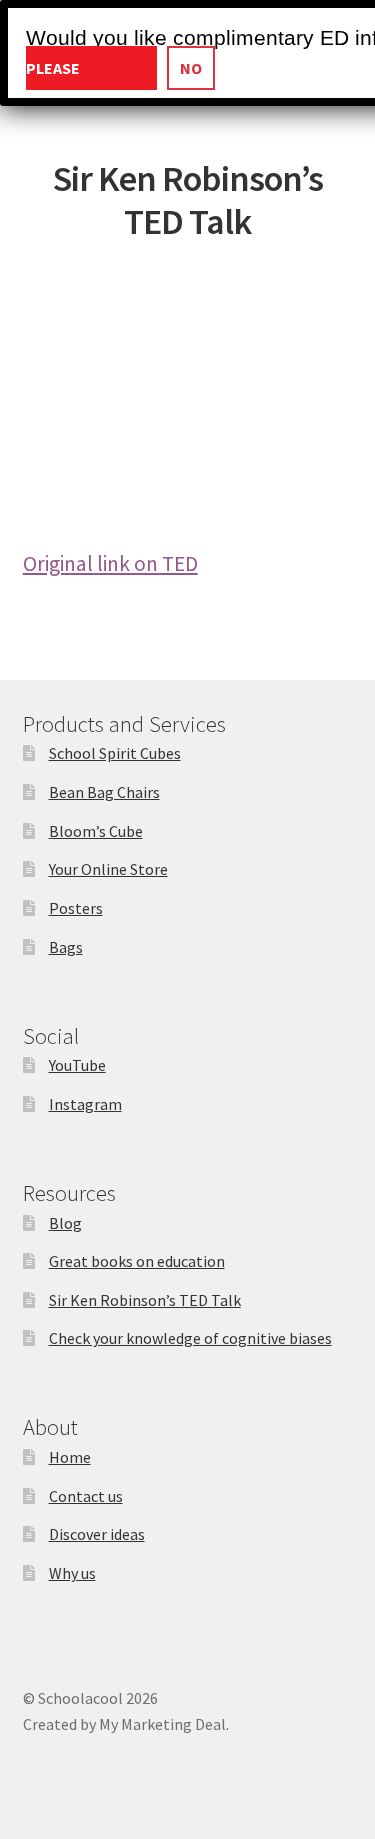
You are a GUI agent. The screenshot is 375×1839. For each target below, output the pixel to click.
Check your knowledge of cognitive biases (190, 1338)
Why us (72, 1573)
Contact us (86, 1496)
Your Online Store (108, 869)
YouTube (77, 1065)
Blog (65, 1223)
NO (191, 68)
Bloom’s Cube (96, 831)
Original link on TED (110, 563)
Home (70, 1457)
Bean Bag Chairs (104, 792)
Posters (76, 908)
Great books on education (137, 1261)
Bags (66, 947)
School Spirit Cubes (115, 753)
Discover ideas (97, 1534)
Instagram (85, 1104)
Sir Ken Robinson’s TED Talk (145, 1300)
